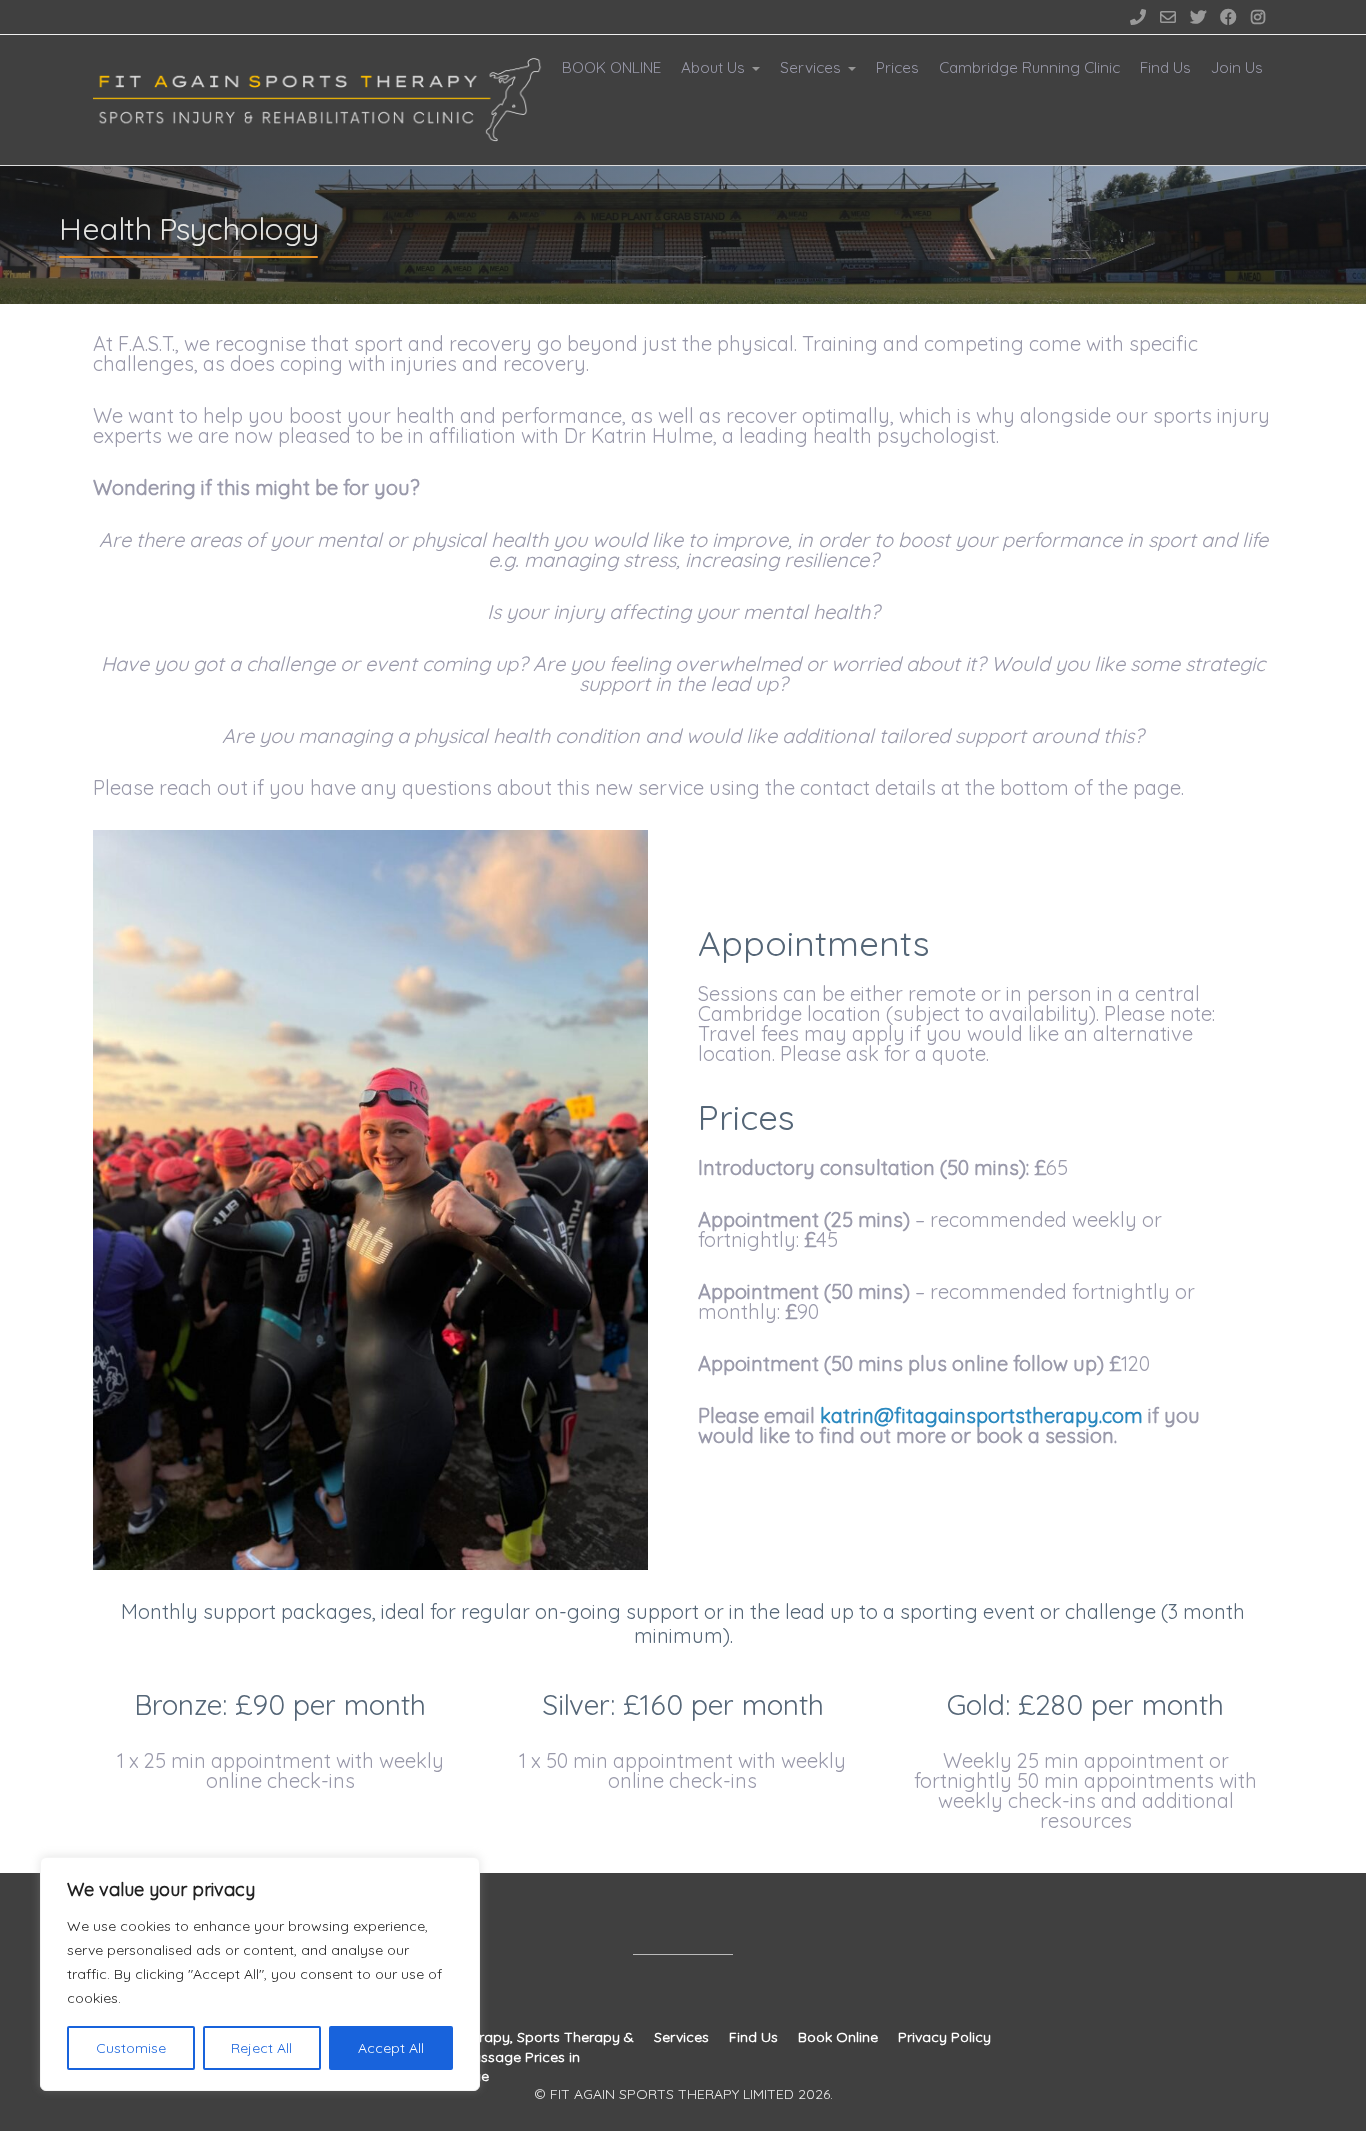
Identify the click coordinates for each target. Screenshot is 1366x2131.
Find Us (1165, 67)
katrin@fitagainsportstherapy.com (981, 1415)
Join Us (1237, 67)
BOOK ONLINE (611, 67)
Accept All (391, 2048)
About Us (713, 67)
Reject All (261, 2048)
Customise (131, 2048)
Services (810, 67)
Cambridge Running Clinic (1029, 67)
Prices (897, 67)
